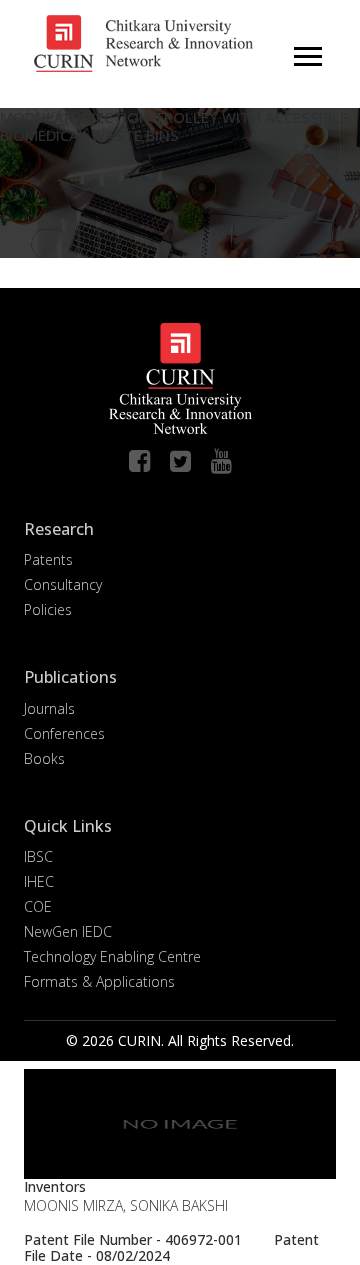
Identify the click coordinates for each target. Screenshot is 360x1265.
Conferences (64, 733)
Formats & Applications (99, 981)
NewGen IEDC (68, 931)
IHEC (39, 881)
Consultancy (63, 584)
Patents (48, 559)
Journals (49, 708)
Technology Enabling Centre (112, 956)
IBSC (38, 856)
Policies (48, 609)
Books (44, 758)
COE (38, 906)
